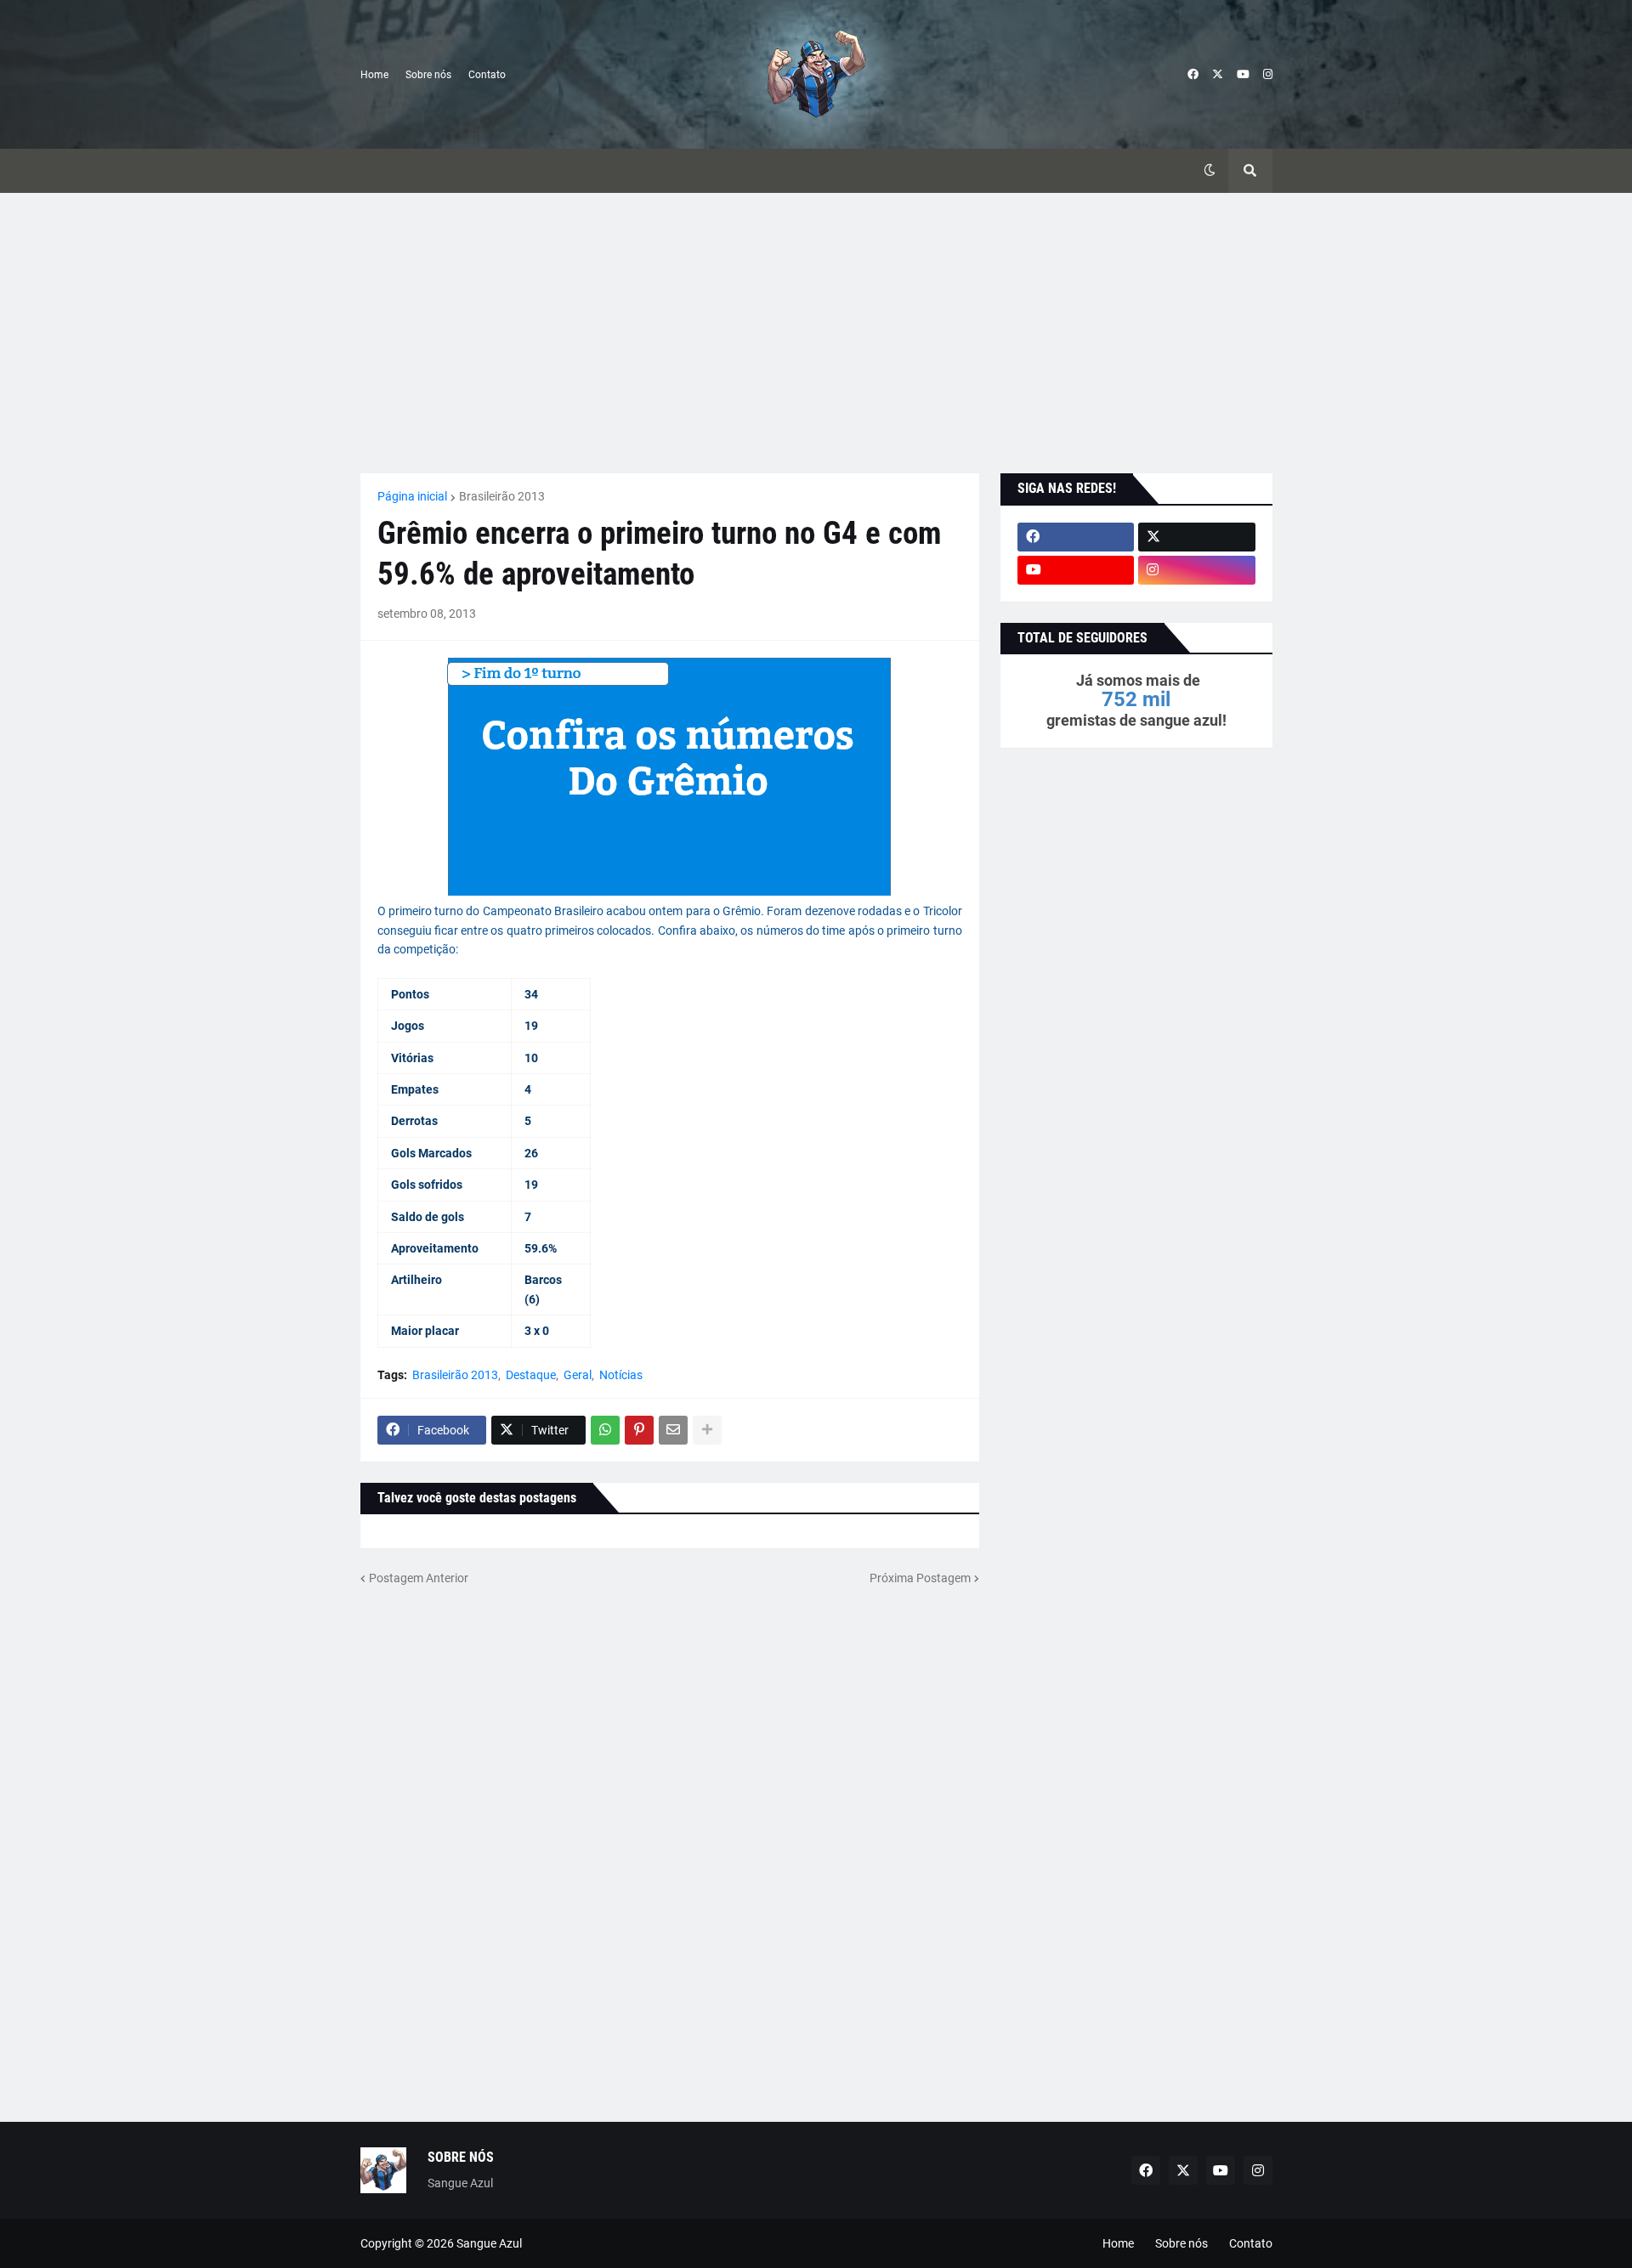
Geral (578, 1375)
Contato (487, 75)
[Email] (673, 1430)
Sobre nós (428, 75)
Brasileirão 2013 (502, 496)
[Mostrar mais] (707, 1430)
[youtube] (1243, 75)
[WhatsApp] (605, 1430)
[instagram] (1268, 75)
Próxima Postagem (920, 1578)
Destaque (531, 1375)
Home (374, 75)
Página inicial (412, 496)
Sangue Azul (489, 2243)
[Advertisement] (816, 333)
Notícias (621, 1375)
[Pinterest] (639, 1430)
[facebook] (1193, 75)
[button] (1210, 171)
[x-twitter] (1218, 75)
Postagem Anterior (419, 1578)
